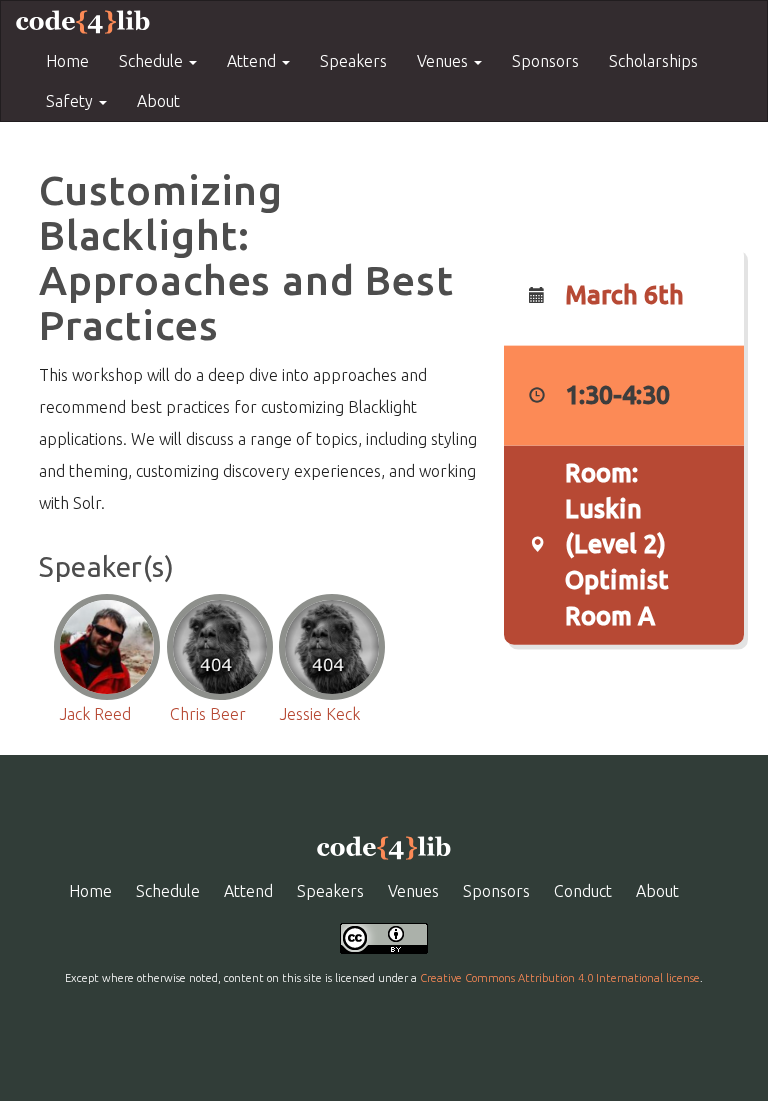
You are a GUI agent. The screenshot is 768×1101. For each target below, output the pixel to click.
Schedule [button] (153, 61)
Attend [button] (253, 61)
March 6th (624, 295)
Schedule (168, 891)
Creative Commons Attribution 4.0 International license (560, 978)
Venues (413, 891)
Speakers (353, 61)
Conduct (583, 891)
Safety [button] (71, 101)
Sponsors (545, 61)
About (158, 101)
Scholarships (653, 61)
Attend (248, 891)
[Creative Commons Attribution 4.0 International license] (384, 937)
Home (67, 61)
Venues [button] (444, 61)
